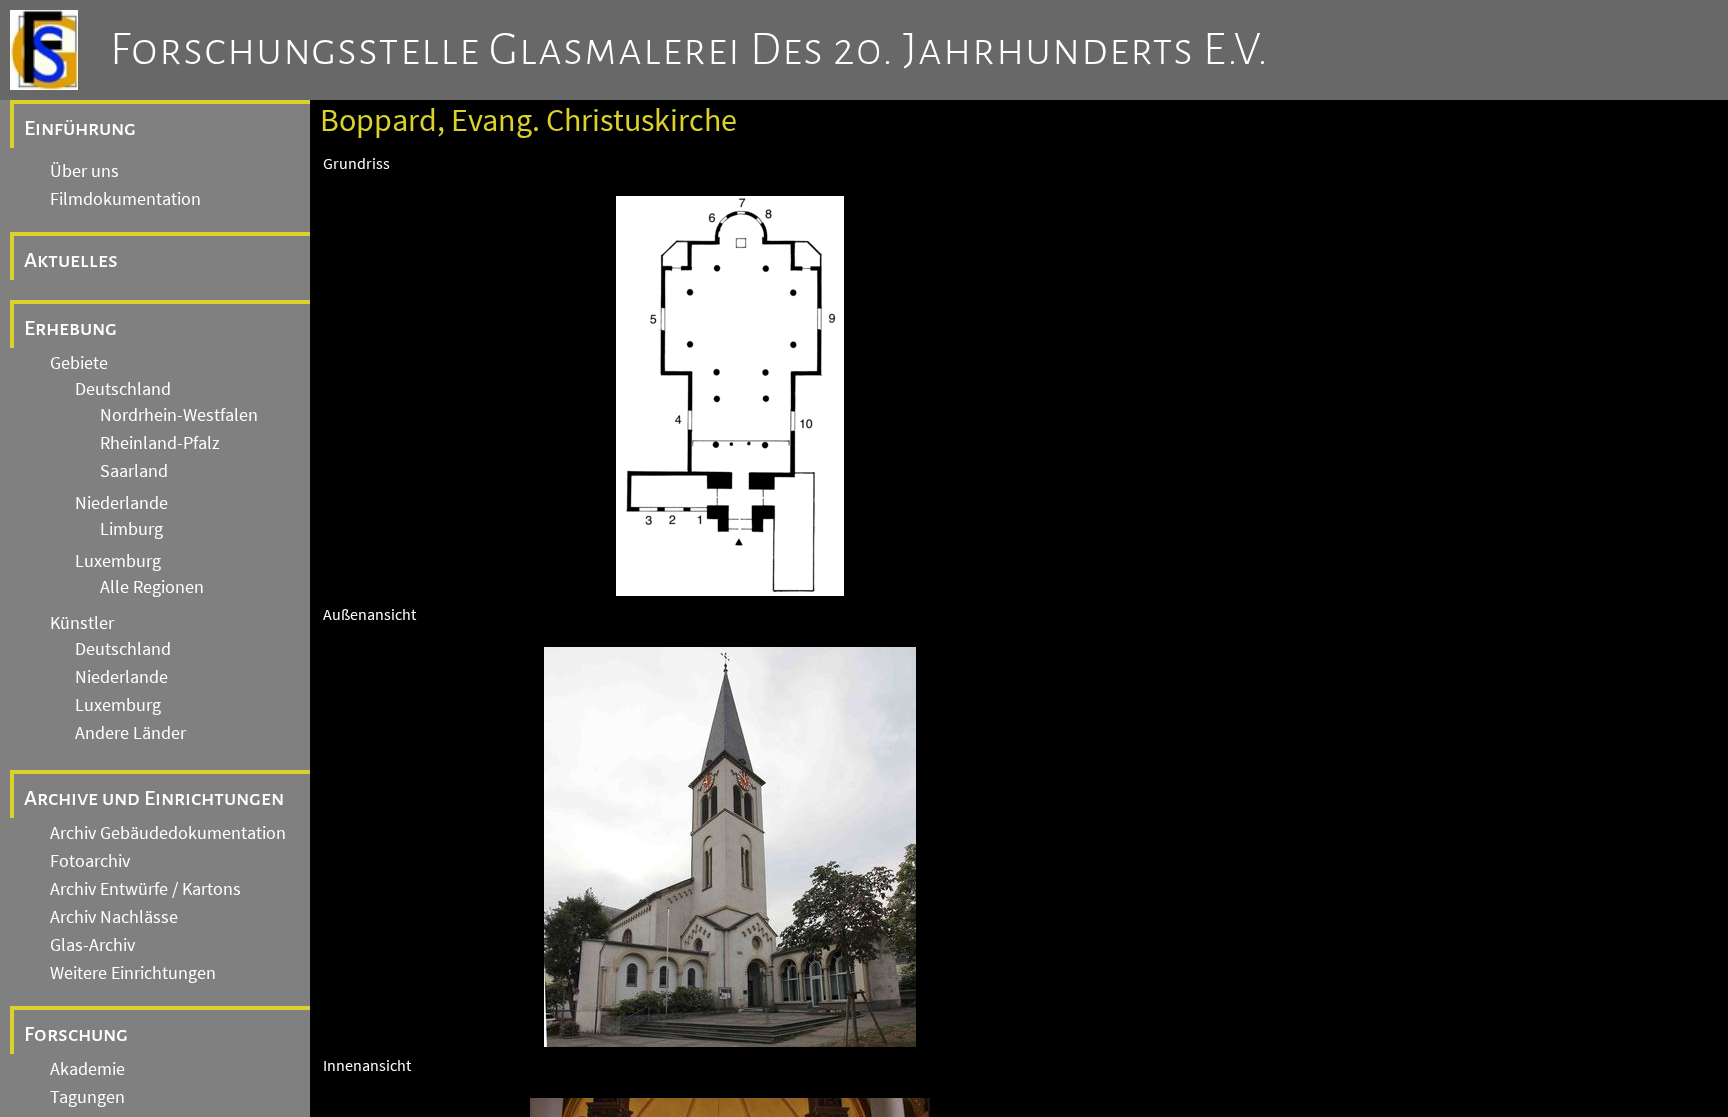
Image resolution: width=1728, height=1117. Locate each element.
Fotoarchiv (90, 861)
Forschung (76, 1034)
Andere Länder (130, 733)
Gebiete (79, 363)
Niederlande (121, 503)
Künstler (82, 623)
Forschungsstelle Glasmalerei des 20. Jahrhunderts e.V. (689, 50)
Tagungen (87, 1097)
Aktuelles (71, 260)
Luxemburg (118, 561)
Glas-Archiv (92, 945)
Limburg (131, 529)
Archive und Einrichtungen (154, 798)
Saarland (134, 471)
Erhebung (70, 328)
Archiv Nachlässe (114, 917)
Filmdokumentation (125, 199)
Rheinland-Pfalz (160, 443)
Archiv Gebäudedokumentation (168, 833)
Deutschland (123, 389)
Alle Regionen (152, 587)
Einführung (80, 128)
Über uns (84, 171)
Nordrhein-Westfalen (179, 415)
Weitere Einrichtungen (133, 973)
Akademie (87, 1069)
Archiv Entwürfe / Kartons (145, 889)
